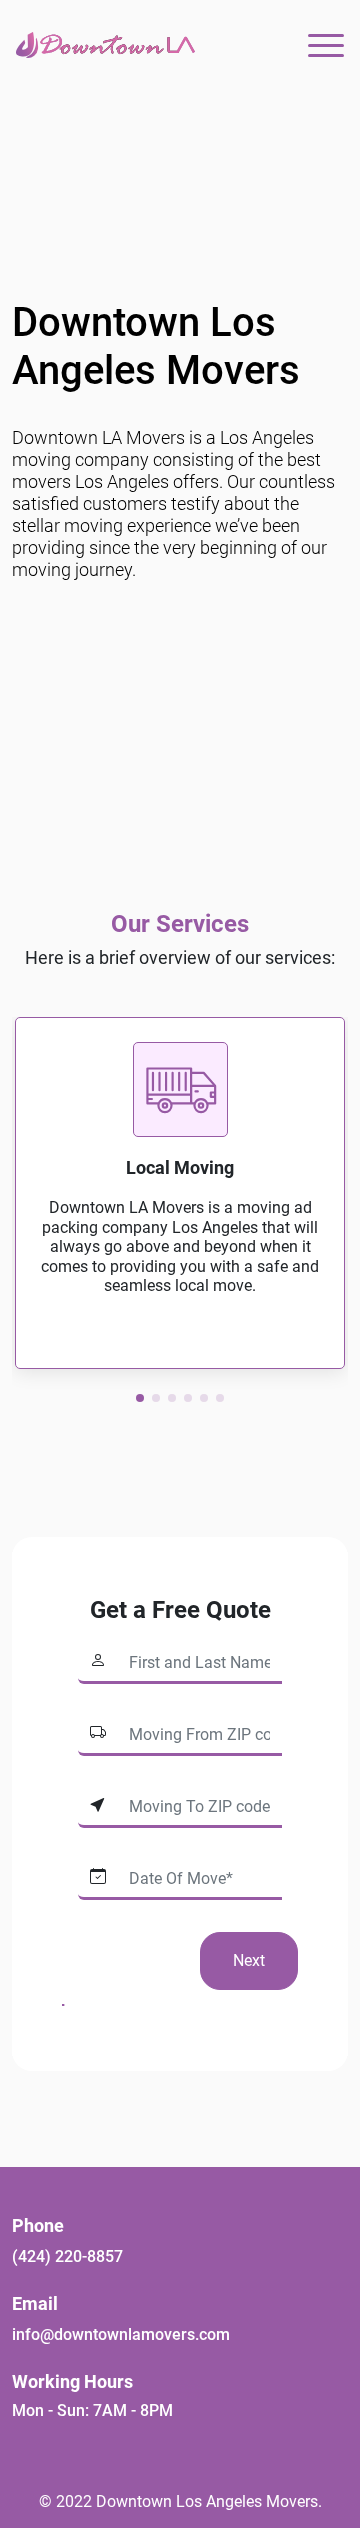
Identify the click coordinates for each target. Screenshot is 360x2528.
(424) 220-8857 (67, 2256)
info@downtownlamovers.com (121, 2334)
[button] (140, 1398)
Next (249, 1960)
